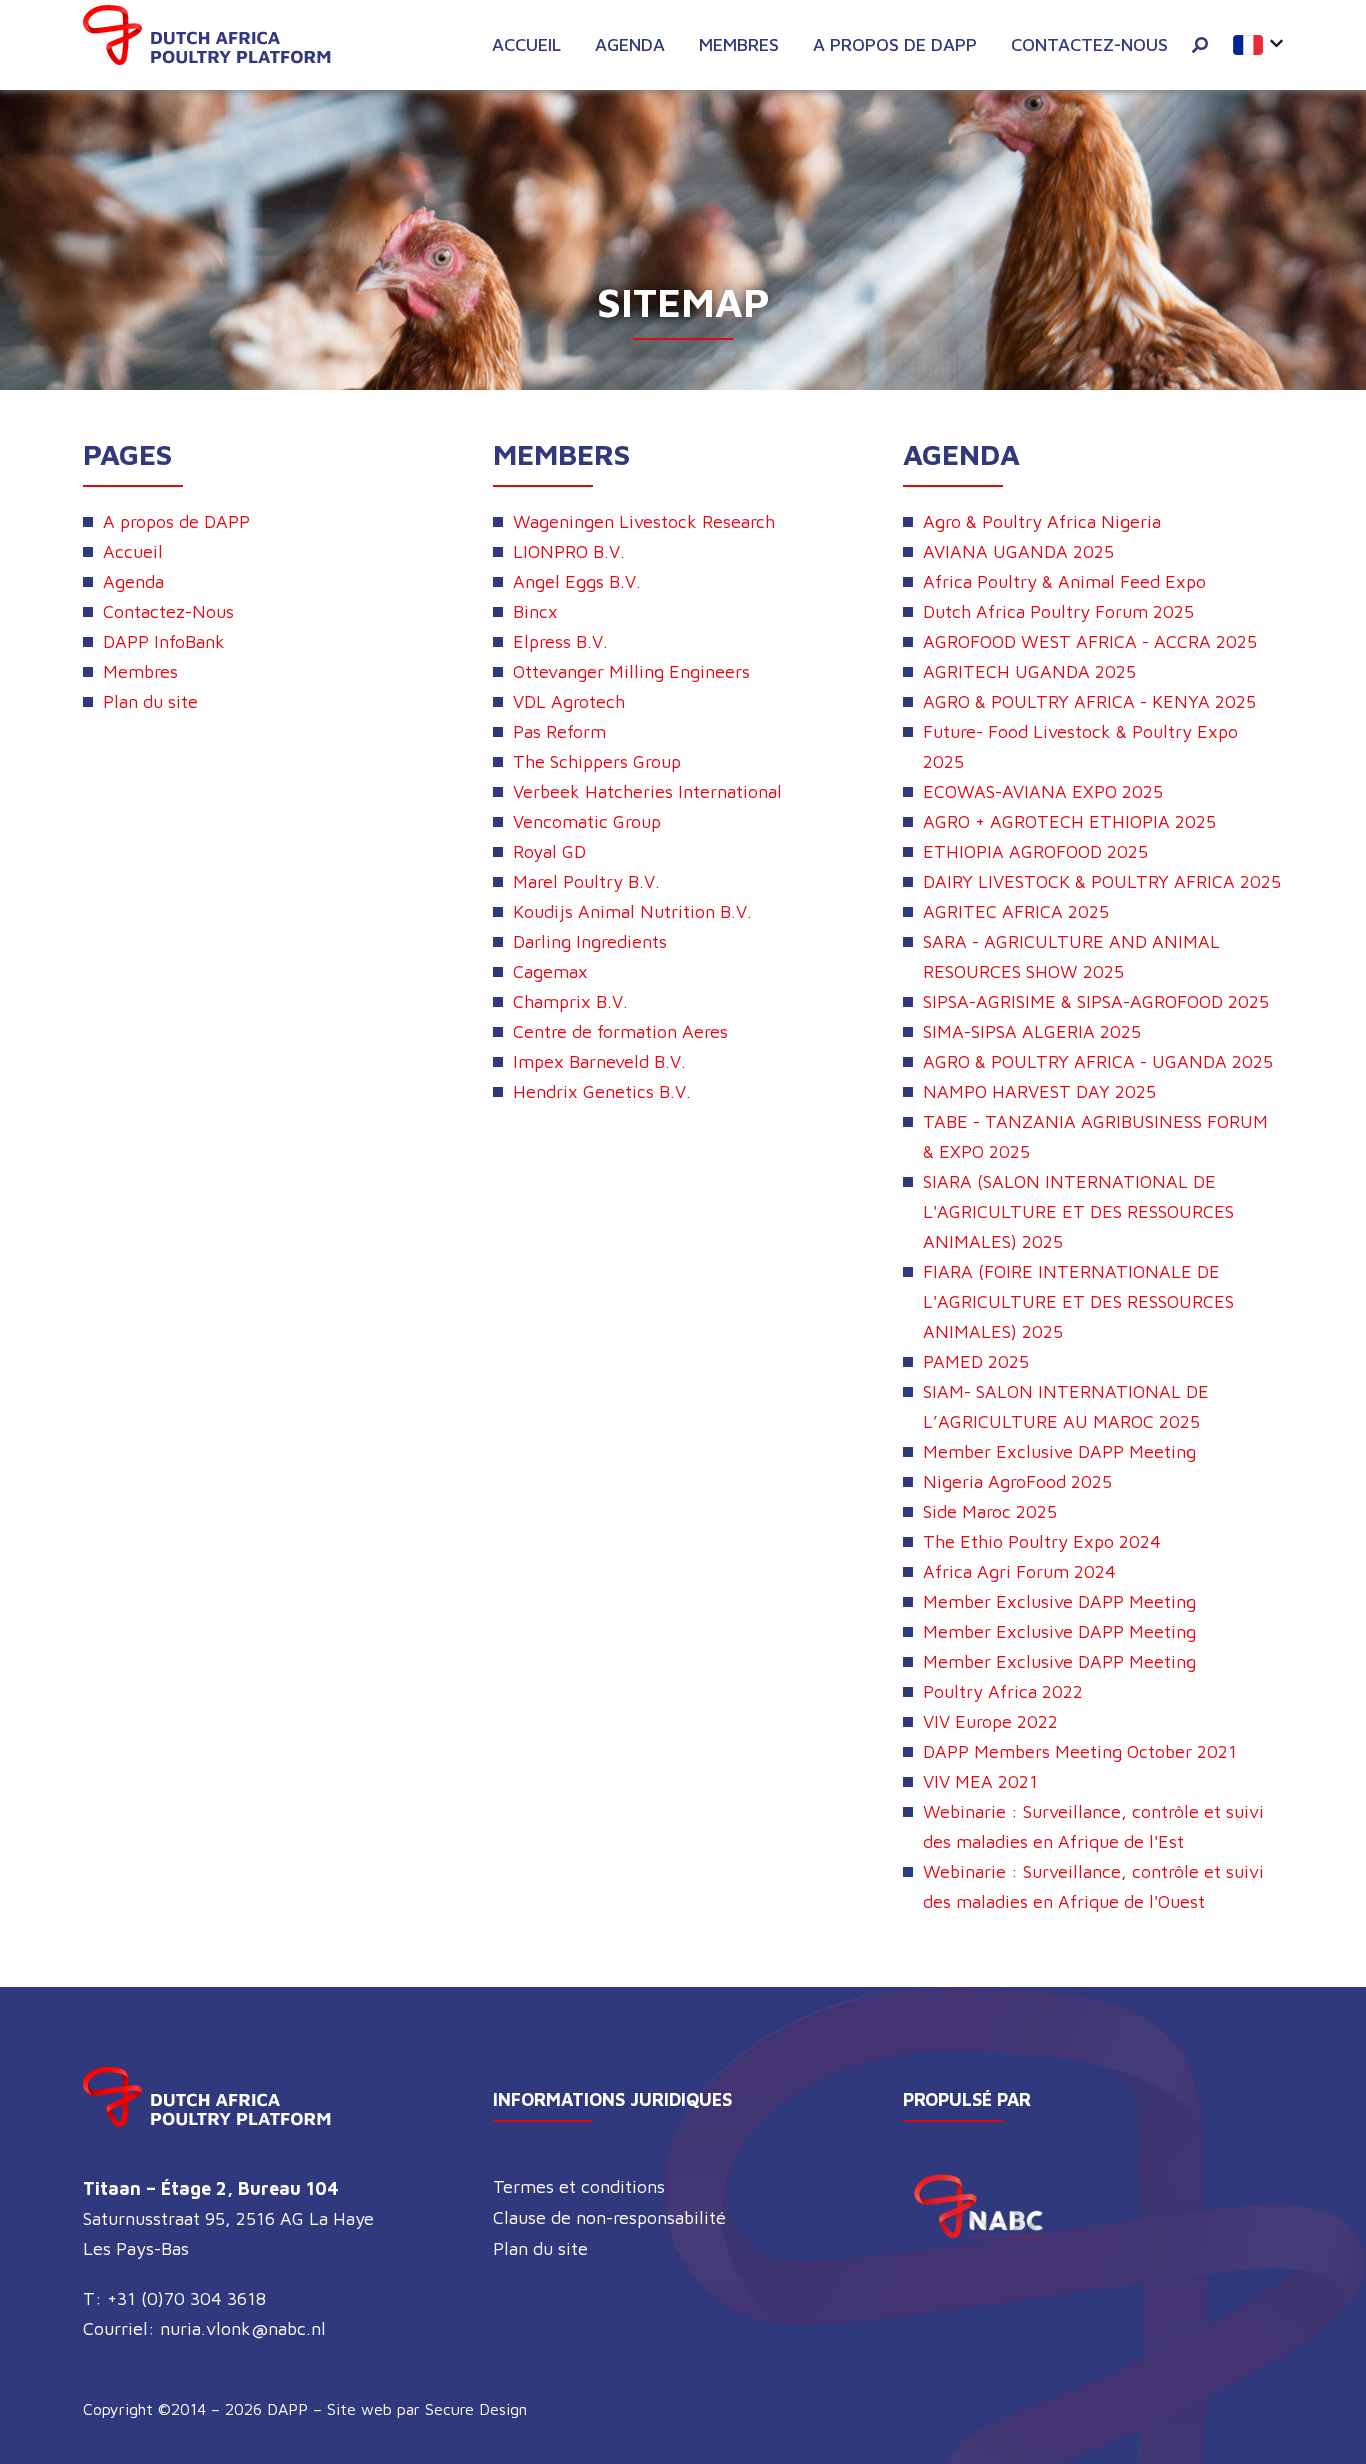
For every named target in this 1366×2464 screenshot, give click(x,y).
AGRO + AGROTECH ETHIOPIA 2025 (1069, 821)
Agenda (630, 44)
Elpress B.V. (560, 641)
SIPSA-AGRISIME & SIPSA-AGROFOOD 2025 (1096, 1001)
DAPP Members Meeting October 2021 (1080, 1751)
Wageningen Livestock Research (644, 521)
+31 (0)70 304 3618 (186, 2298)
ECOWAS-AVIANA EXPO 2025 (1043, 791)
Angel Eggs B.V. (577, 581)
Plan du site (150, 701)
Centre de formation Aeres (620, 1031)
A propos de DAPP (895, 44)
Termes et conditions (579, 2186)
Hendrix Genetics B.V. (602, 1091)
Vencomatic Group (587, 821)
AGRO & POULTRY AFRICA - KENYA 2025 (1089, 701)
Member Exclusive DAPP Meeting (1059, 1451)
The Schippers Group (597, 761)
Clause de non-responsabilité (609, 2217)
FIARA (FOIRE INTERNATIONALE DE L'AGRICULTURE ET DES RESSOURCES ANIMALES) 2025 (1078, 1301)
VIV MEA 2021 (980, 1781)
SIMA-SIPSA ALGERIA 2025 (1032, 1031)
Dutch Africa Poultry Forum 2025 (1058, 611)
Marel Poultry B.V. (586, 881)
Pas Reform (559, 731)
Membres (739, 44)
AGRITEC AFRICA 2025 (1016, 911)
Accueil (526, 44)
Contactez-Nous (1089, 44)
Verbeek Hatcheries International (647, 791)
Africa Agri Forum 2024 (1019, 1571)
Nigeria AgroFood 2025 (1017, 1481)
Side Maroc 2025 (990, 1511)
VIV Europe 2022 (990, 1721)
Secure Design (476, 2409)
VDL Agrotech (569, 701)
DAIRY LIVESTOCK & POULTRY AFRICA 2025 (1102, 881)
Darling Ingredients (590, 941)
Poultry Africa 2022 (1003, 1691)
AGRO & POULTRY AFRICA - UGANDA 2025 (1098, 1061)
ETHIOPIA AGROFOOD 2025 (1035, 851)
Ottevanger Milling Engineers (631, 671)
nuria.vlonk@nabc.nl (243, 2328)
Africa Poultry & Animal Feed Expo (1064, 581)
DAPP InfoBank (164, 641)
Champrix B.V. (570, 1001)
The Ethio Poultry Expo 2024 (1042, 1541)
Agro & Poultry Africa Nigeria (1042, 521)
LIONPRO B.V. (569, 551)
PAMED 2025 (976, 1361)
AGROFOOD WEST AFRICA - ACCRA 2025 (1090, 641)
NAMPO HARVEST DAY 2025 (1039, 1091)
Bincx (535, 611)
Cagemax (550, 971)
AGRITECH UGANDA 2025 (1029, 671)
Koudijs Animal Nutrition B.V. (632, 911)
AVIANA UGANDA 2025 (1018, 551)
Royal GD (549, 851)
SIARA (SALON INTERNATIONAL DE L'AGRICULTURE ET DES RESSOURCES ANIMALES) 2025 (1078, 1211)
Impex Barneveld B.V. (599, 1061)
